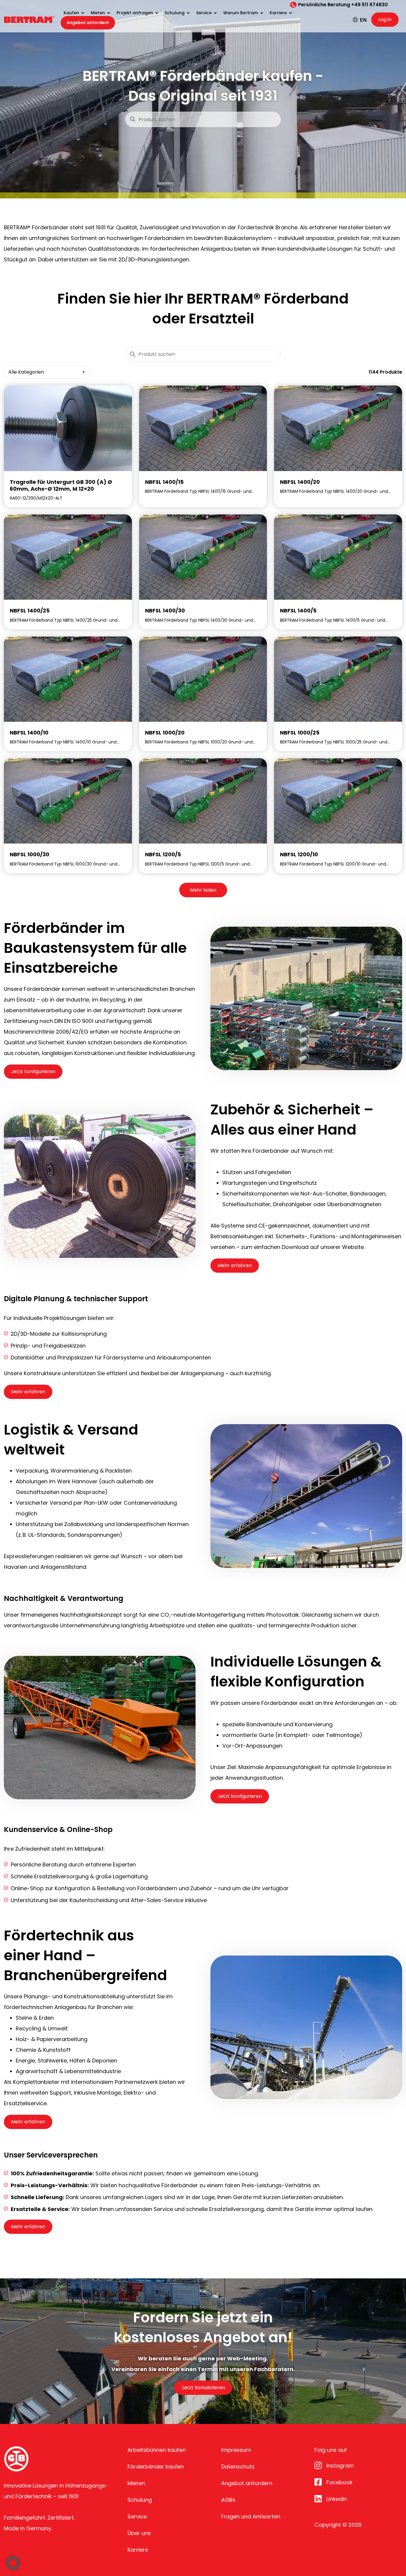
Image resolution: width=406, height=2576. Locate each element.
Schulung (140, 2500)
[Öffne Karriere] (290, 13)
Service (137, 2516)
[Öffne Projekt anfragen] (157, 13)
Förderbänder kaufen (156, 2467)
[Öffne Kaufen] (83, 13)
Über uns (139, 2533)
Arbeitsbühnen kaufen (157, 2450)
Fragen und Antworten (251, 2516)
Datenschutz (238, 2467)
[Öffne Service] (215, 13)
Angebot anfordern (247, 2483)
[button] (13, 2563)
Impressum (236, 2450)
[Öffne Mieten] (108, 13)
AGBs (228, 2500)
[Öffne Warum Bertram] (262, 13)
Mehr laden (203, 890)
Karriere (138, 2550)
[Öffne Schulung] (188, 13)
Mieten (136, 2483)
